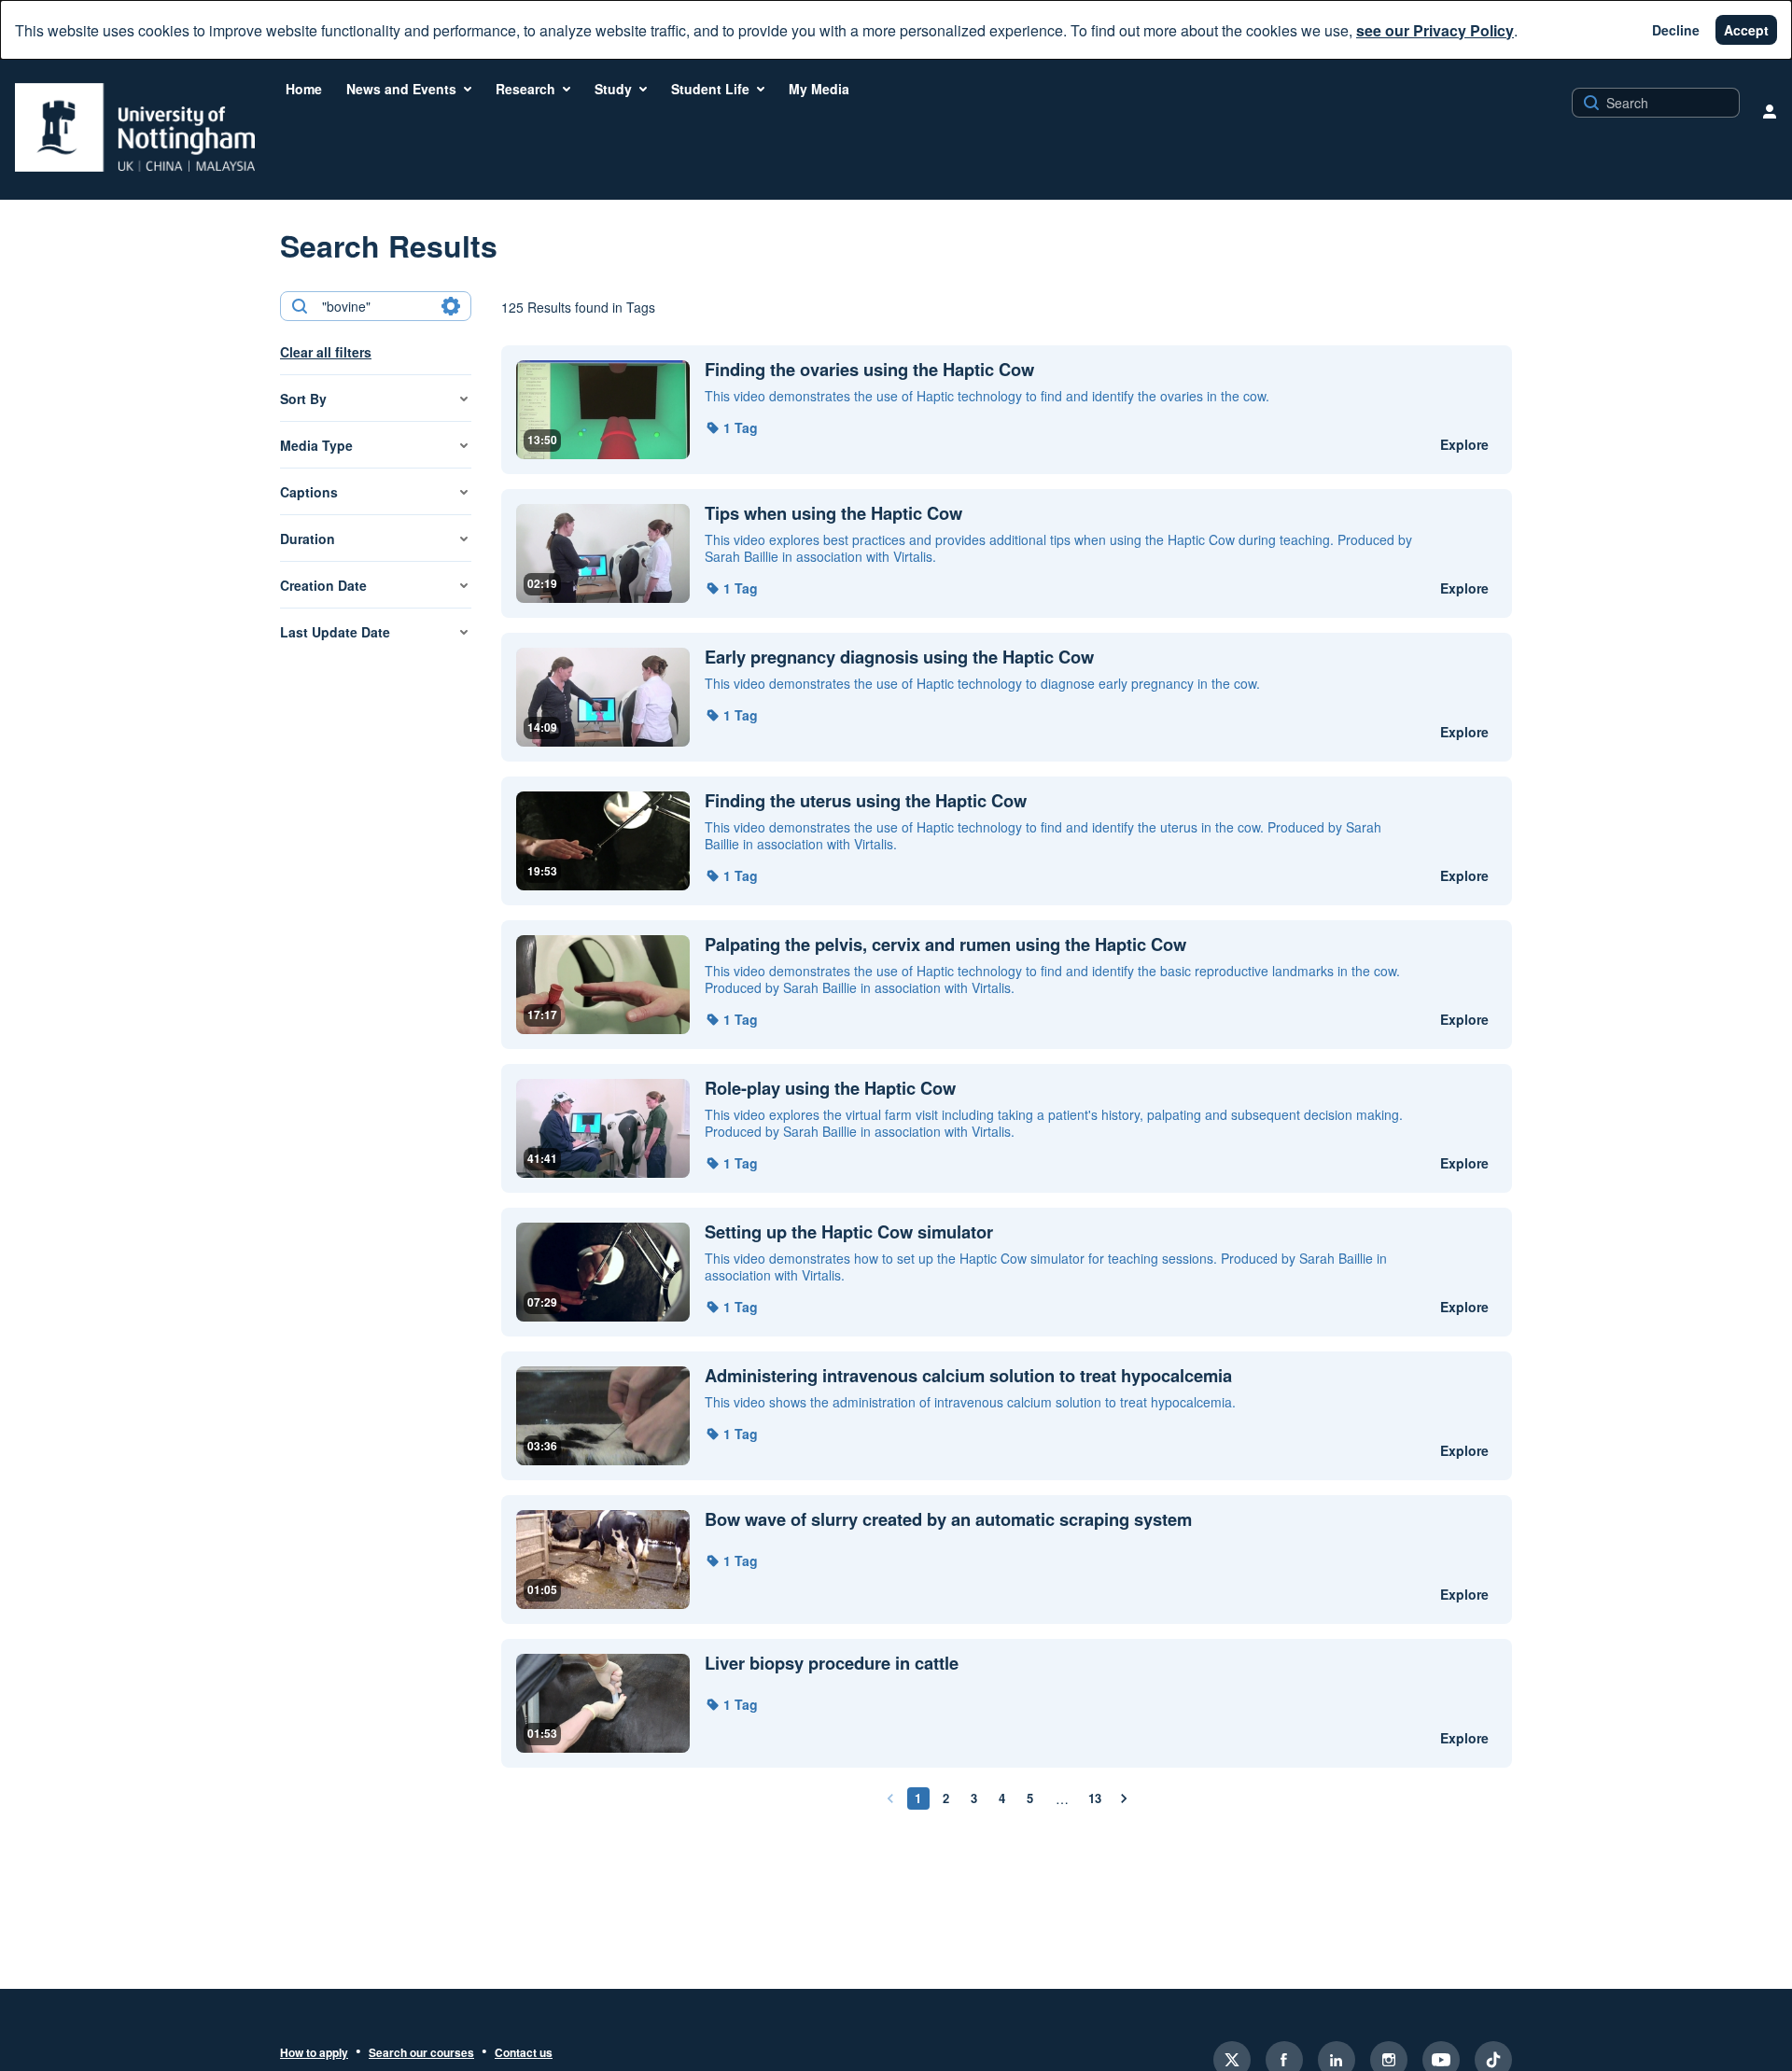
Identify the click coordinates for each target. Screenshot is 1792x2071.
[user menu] (1770, 111)
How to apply (314, 2053)
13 (1095, 1798)
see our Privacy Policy (1435, 30)
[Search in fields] (451, 306)
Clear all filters (326, 352)
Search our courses (421, 2053)
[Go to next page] (1124, 1798)
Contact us (524, 2053)
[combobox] (375, 306)
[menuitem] (304, 89)
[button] (731, 427)
